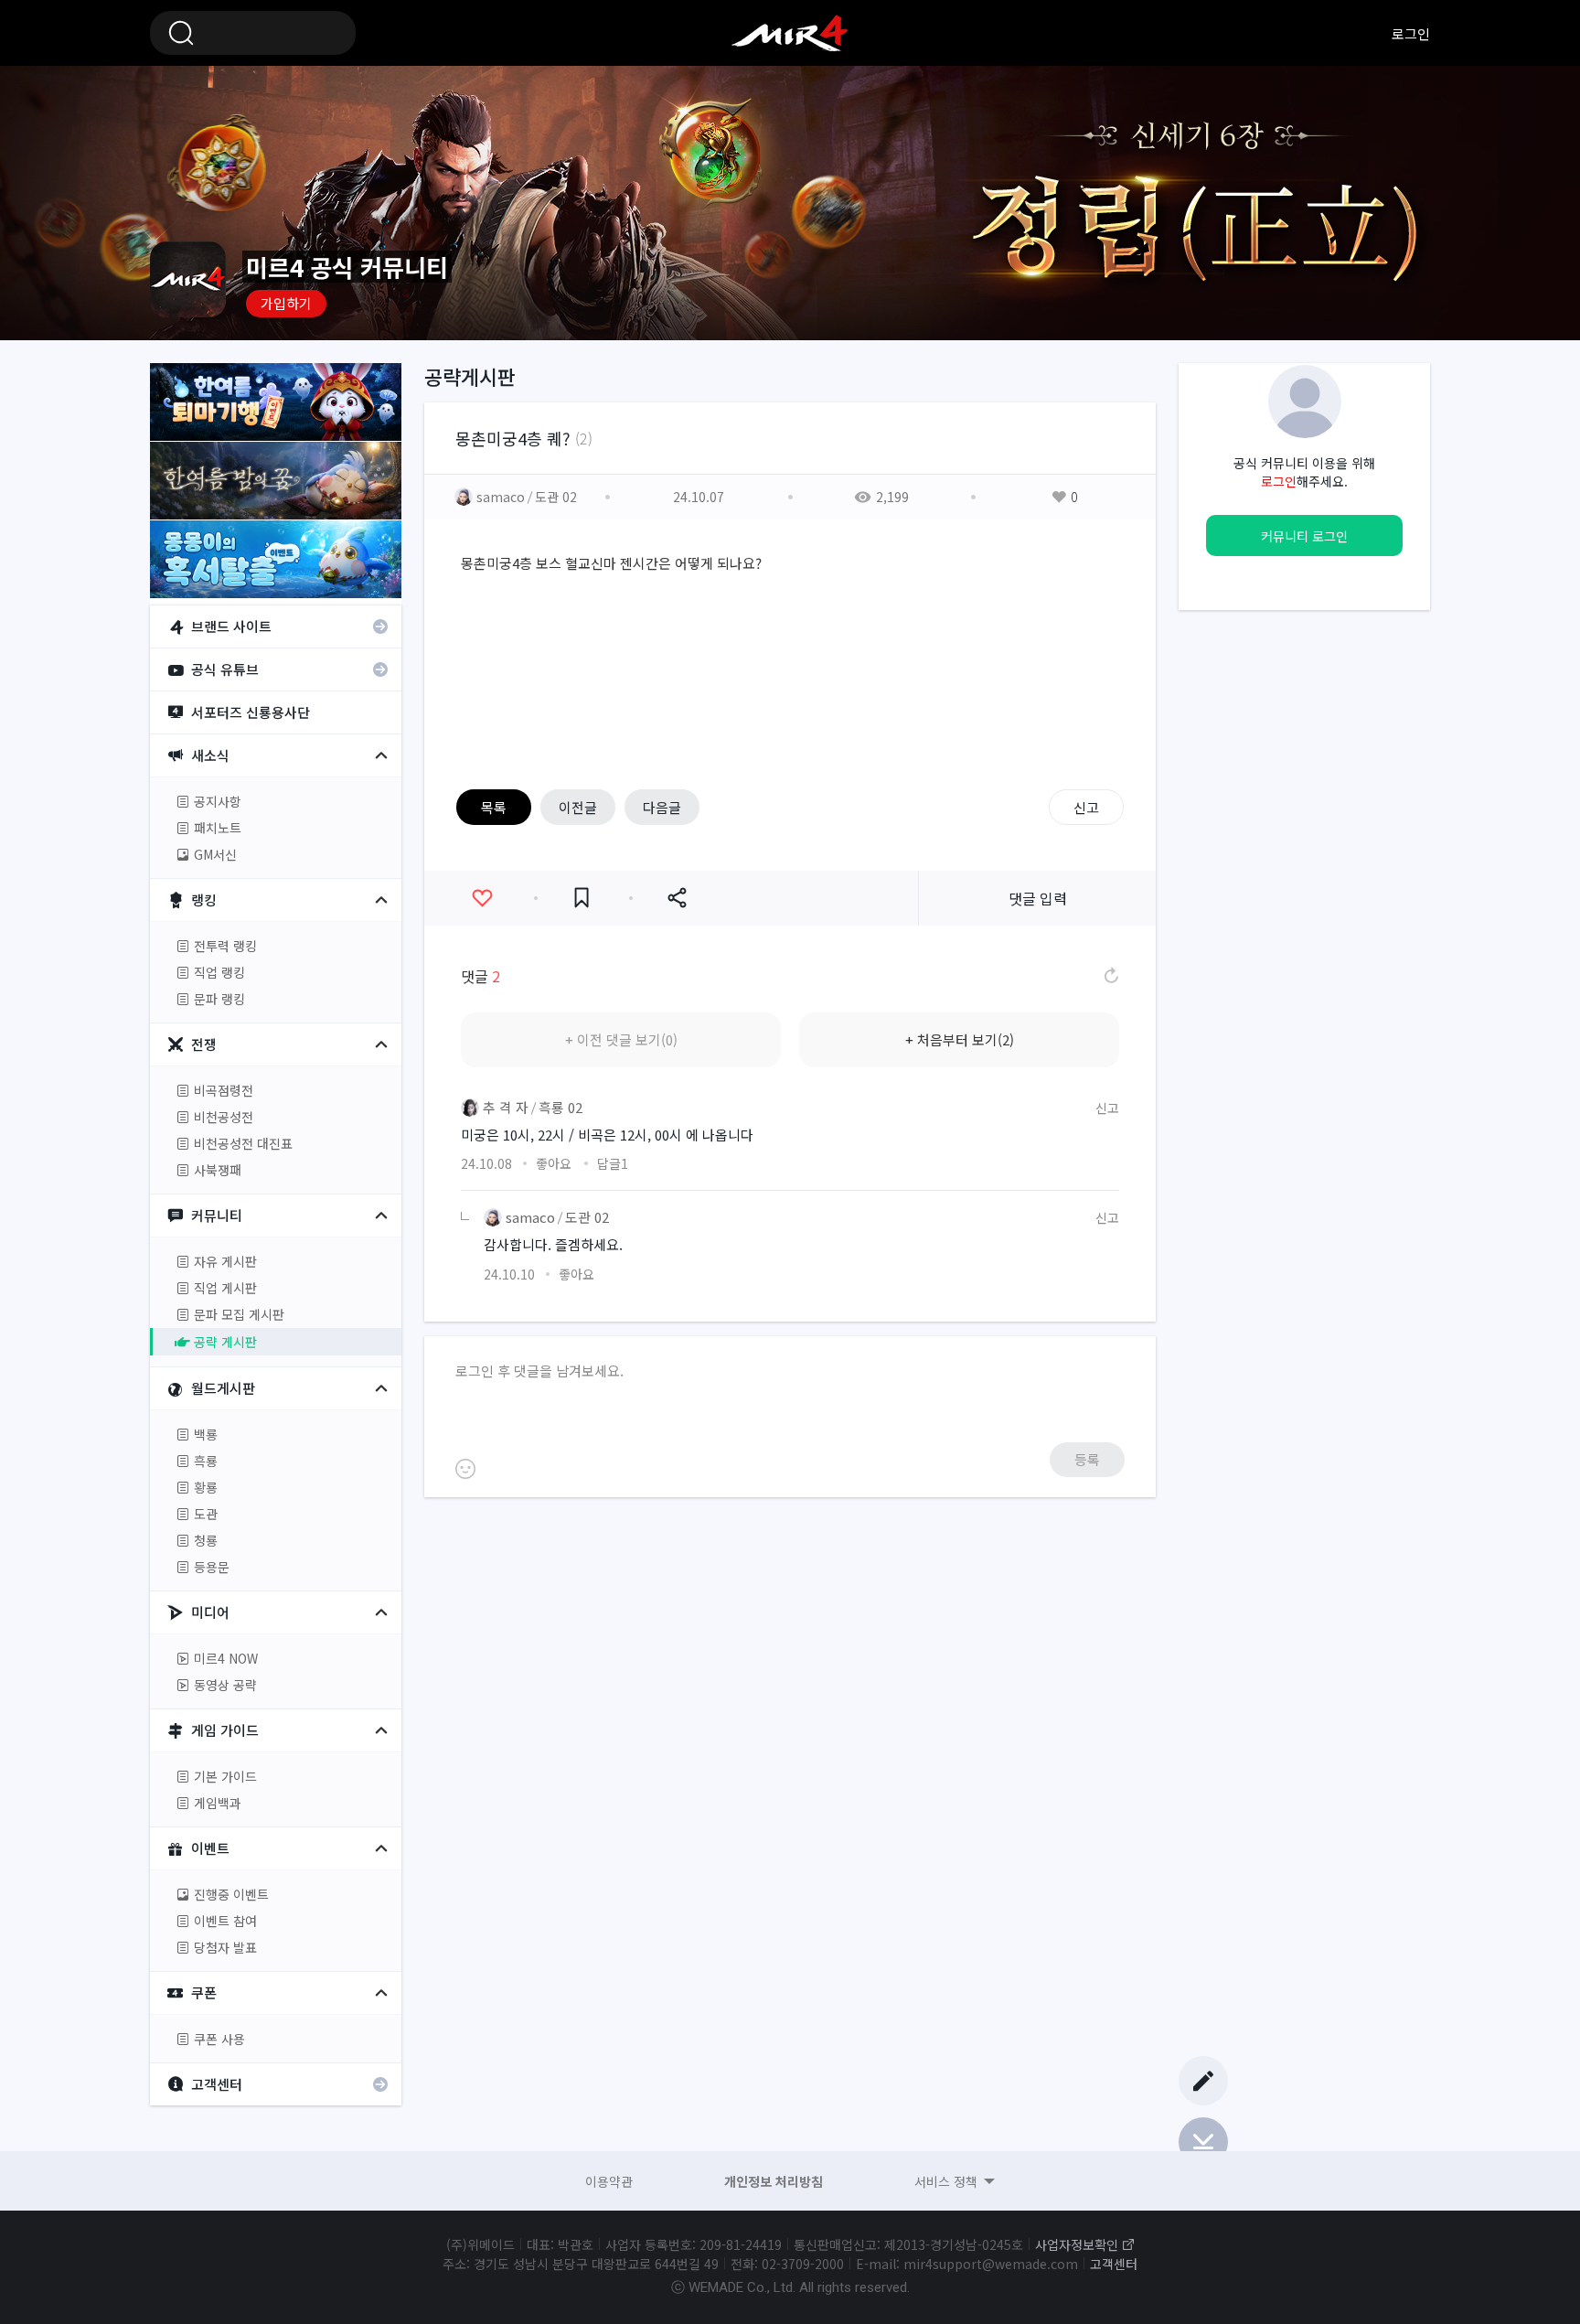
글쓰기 (1203, 2081)
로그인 (1411, 33)
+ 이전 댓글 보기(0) (621, 1039)
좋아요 (482, 898)
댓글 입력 (1038, 898)
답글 (613, 1163)
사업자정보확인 (1077, 2244)
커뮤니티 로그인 (1304, 536)
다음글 (662, 807)
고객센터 (1114, 2264)
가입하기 (286, 303)
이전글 (578, 807)
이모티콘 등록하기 (465, 1469)
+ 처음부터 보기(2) (960, 1039)
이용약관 (609, 2181)
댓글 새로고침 (1110, 976)
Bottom (1203, 2142)
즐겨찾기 (582, 898)
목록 (494, 807)
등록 (1087, 1459)
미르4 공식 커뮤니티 (790, 33)
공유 (677, 898)
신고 (1086, 807)
